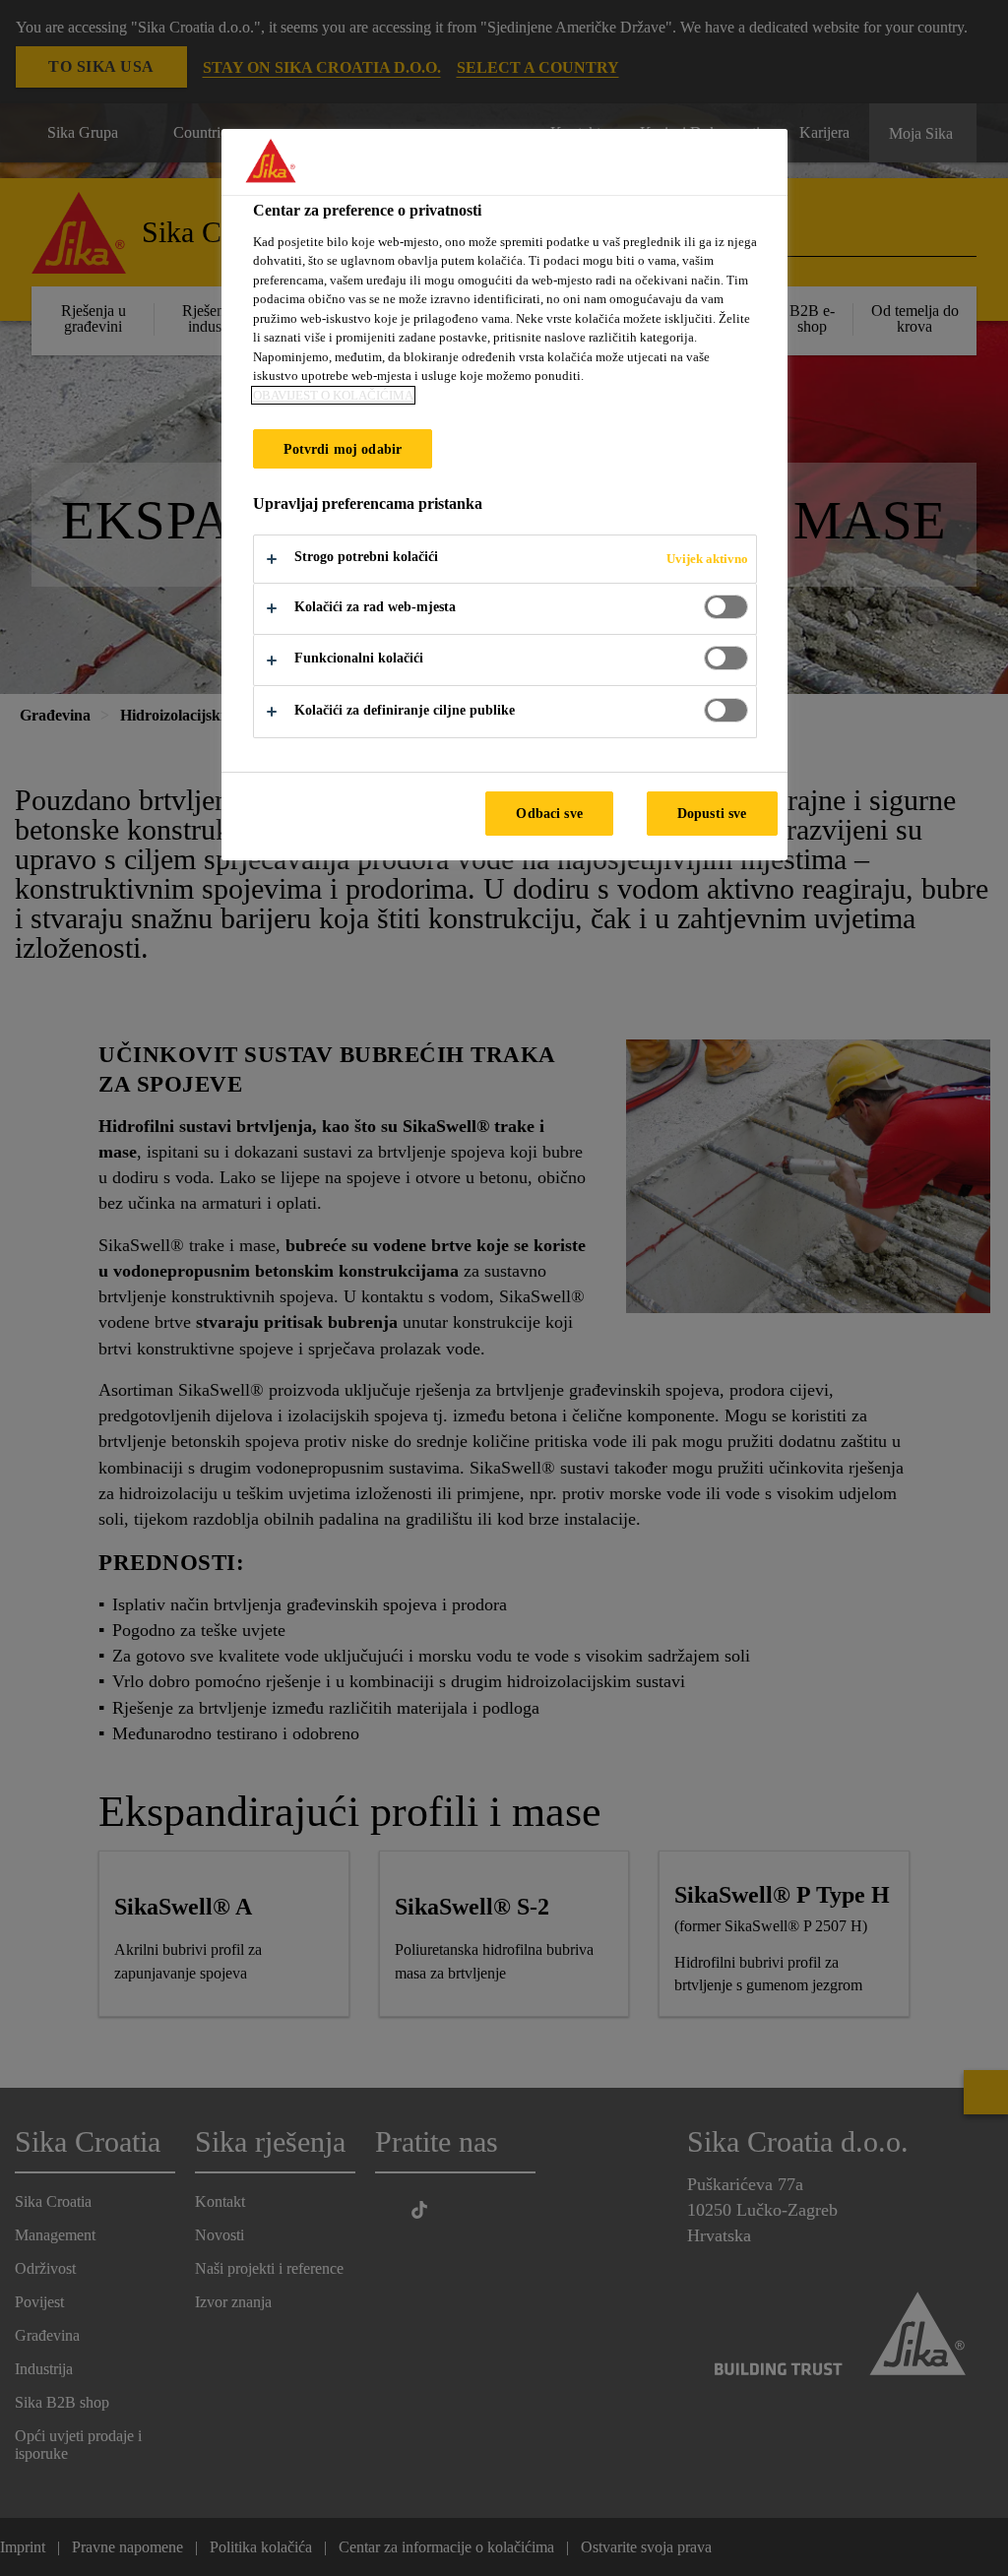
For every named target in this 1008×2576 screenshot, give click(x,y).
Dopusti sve (712, 813)
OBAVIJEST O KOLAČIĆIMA (333, 395)
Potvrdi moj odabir (343, 449)
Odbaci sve (549, 813)
